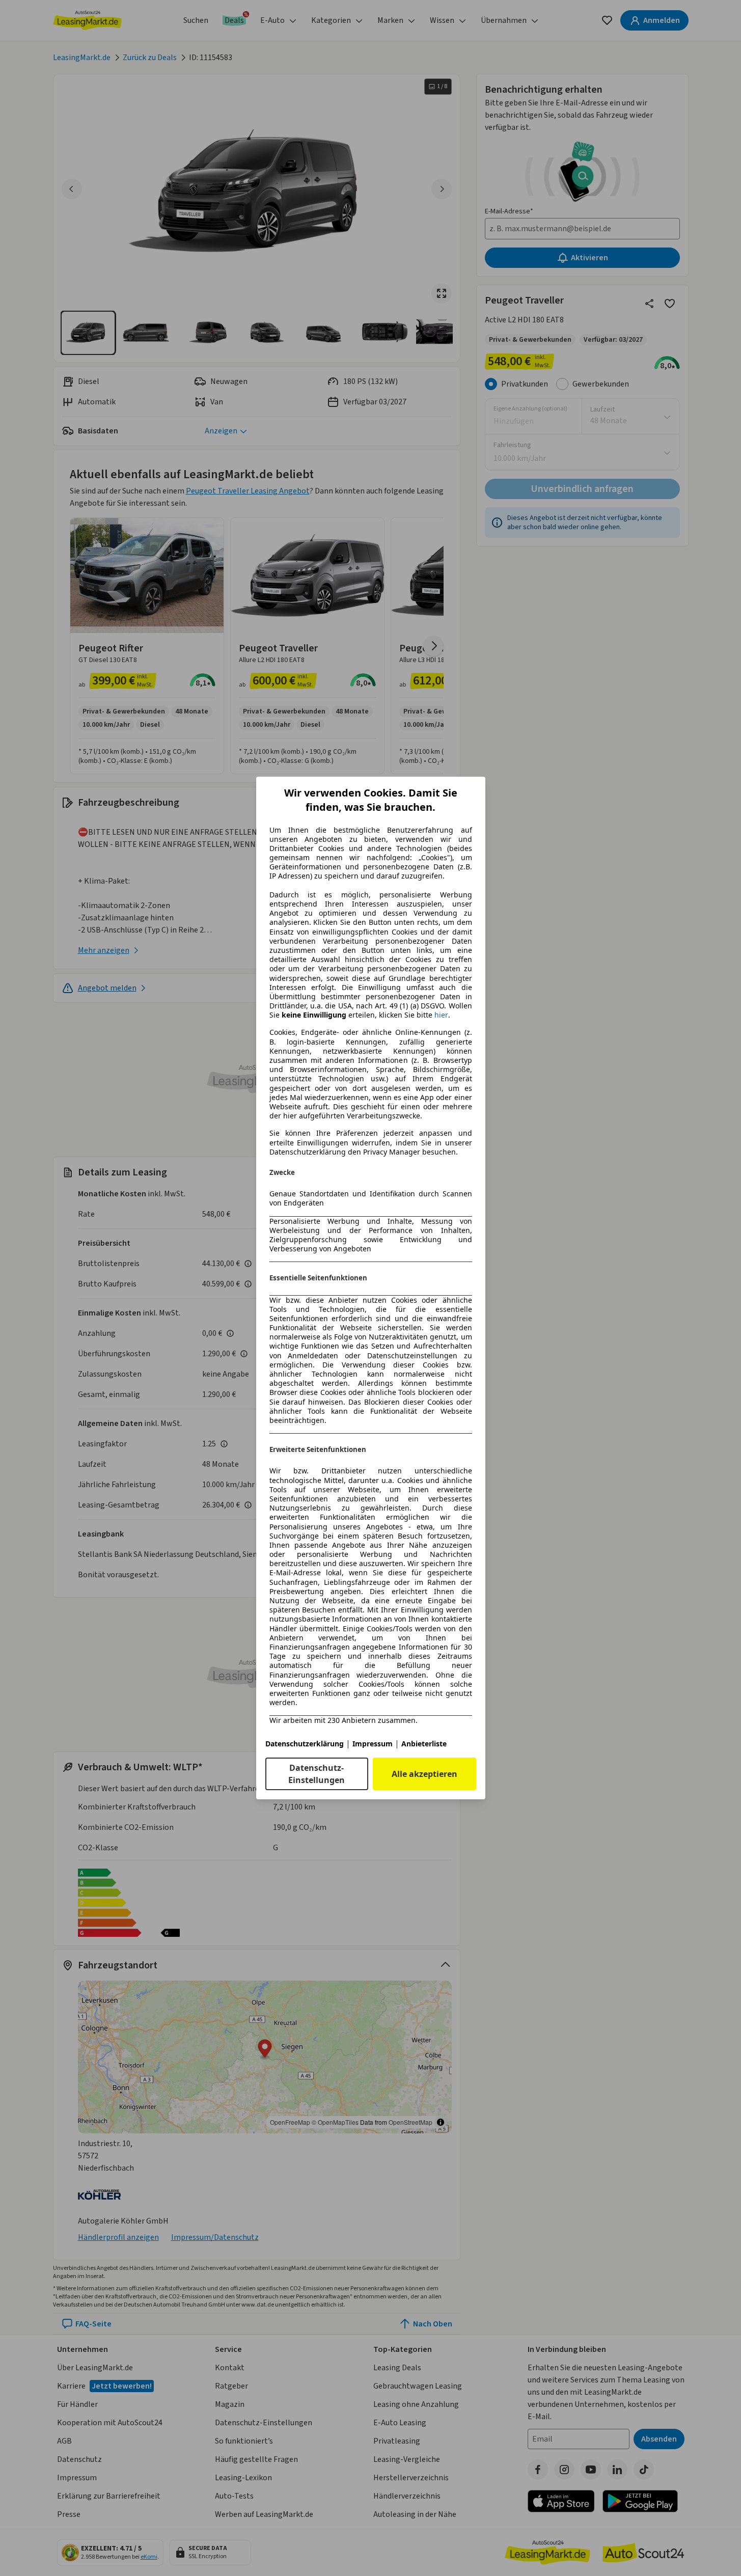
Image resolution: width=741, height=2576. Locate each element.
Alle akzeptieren (424, 1774)
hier (441, 1015)
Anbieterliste (424, 1744)
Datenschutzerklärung (305, 1744)
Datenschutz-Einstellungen (317, 1774)
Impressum (373, 1744)
